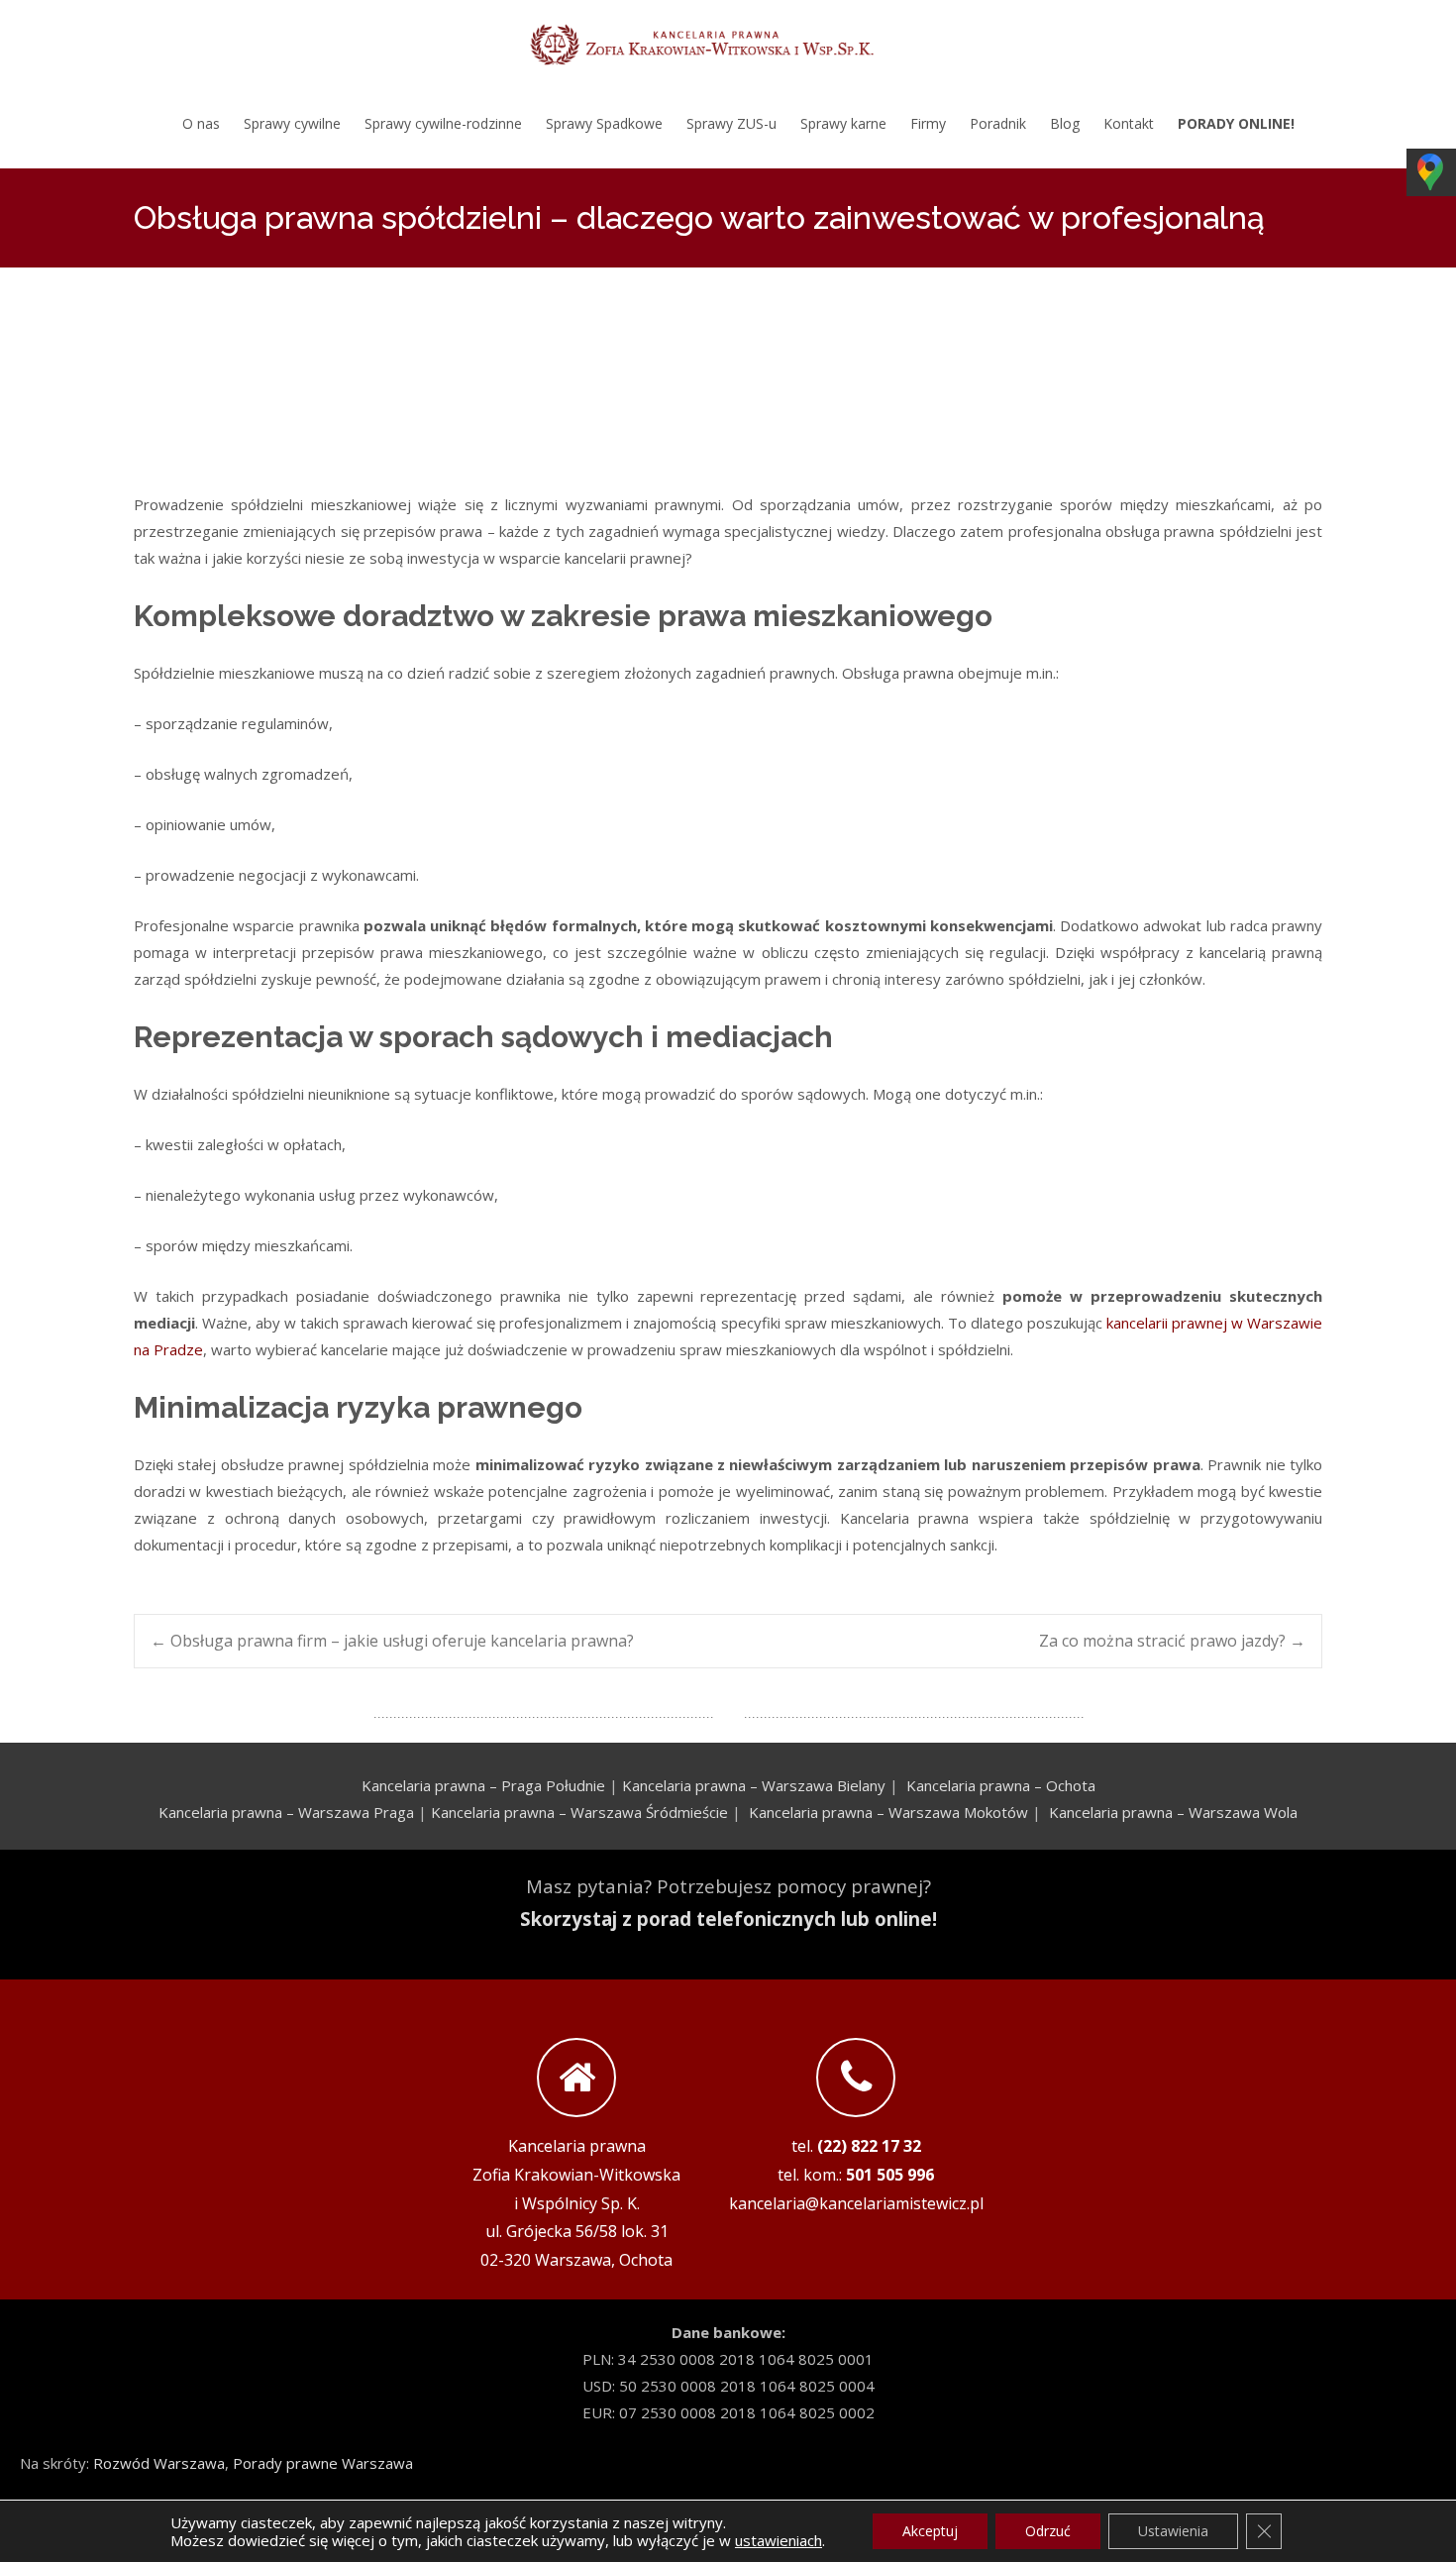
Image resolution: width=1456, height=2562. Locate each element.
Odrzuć (1048, 2531)
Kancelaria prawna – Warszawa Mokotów (888, 1812)
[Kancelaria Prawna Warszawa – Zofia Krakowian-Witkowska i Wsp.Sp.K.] (728, 40)
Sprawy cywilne (292, 123)
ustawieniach (779, 2540)
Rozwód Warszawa (159, 2463)
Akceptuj (930, 2531)
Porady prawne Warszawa (323, 2463)
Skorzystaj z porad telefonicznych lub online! (728, 1919)
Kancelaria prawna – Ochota (1001, 1785)
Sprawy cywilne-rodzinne (443, 123)
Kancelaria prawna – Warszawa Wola (1173, 1812)
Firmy (928, 123)
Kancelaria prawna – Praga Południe (483, 1785)
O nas (201, 123)
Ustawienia (1173, 2531)
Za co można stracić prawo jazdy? (1172, 1641)
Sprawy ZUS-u (731, 123)
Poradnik (998, 123)
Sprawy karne (843, 123)
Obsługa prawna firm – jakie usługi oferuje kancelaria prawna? (392, 1641)
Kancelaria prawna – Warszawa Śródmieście (579, 1812)
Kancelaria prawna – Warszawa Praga (286, 1812)
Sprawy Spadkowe (604, 123)
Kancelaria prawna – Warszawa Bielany (754, 1785)
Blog (1065, 123)
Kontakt (1129, 123)
